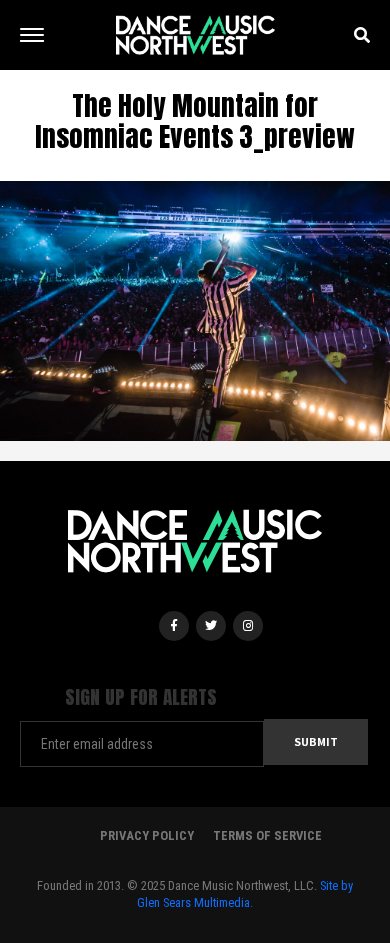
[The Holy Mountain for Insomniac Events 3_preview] (195, 309)
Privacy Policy (147, 835)
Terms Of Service (267, 835)
